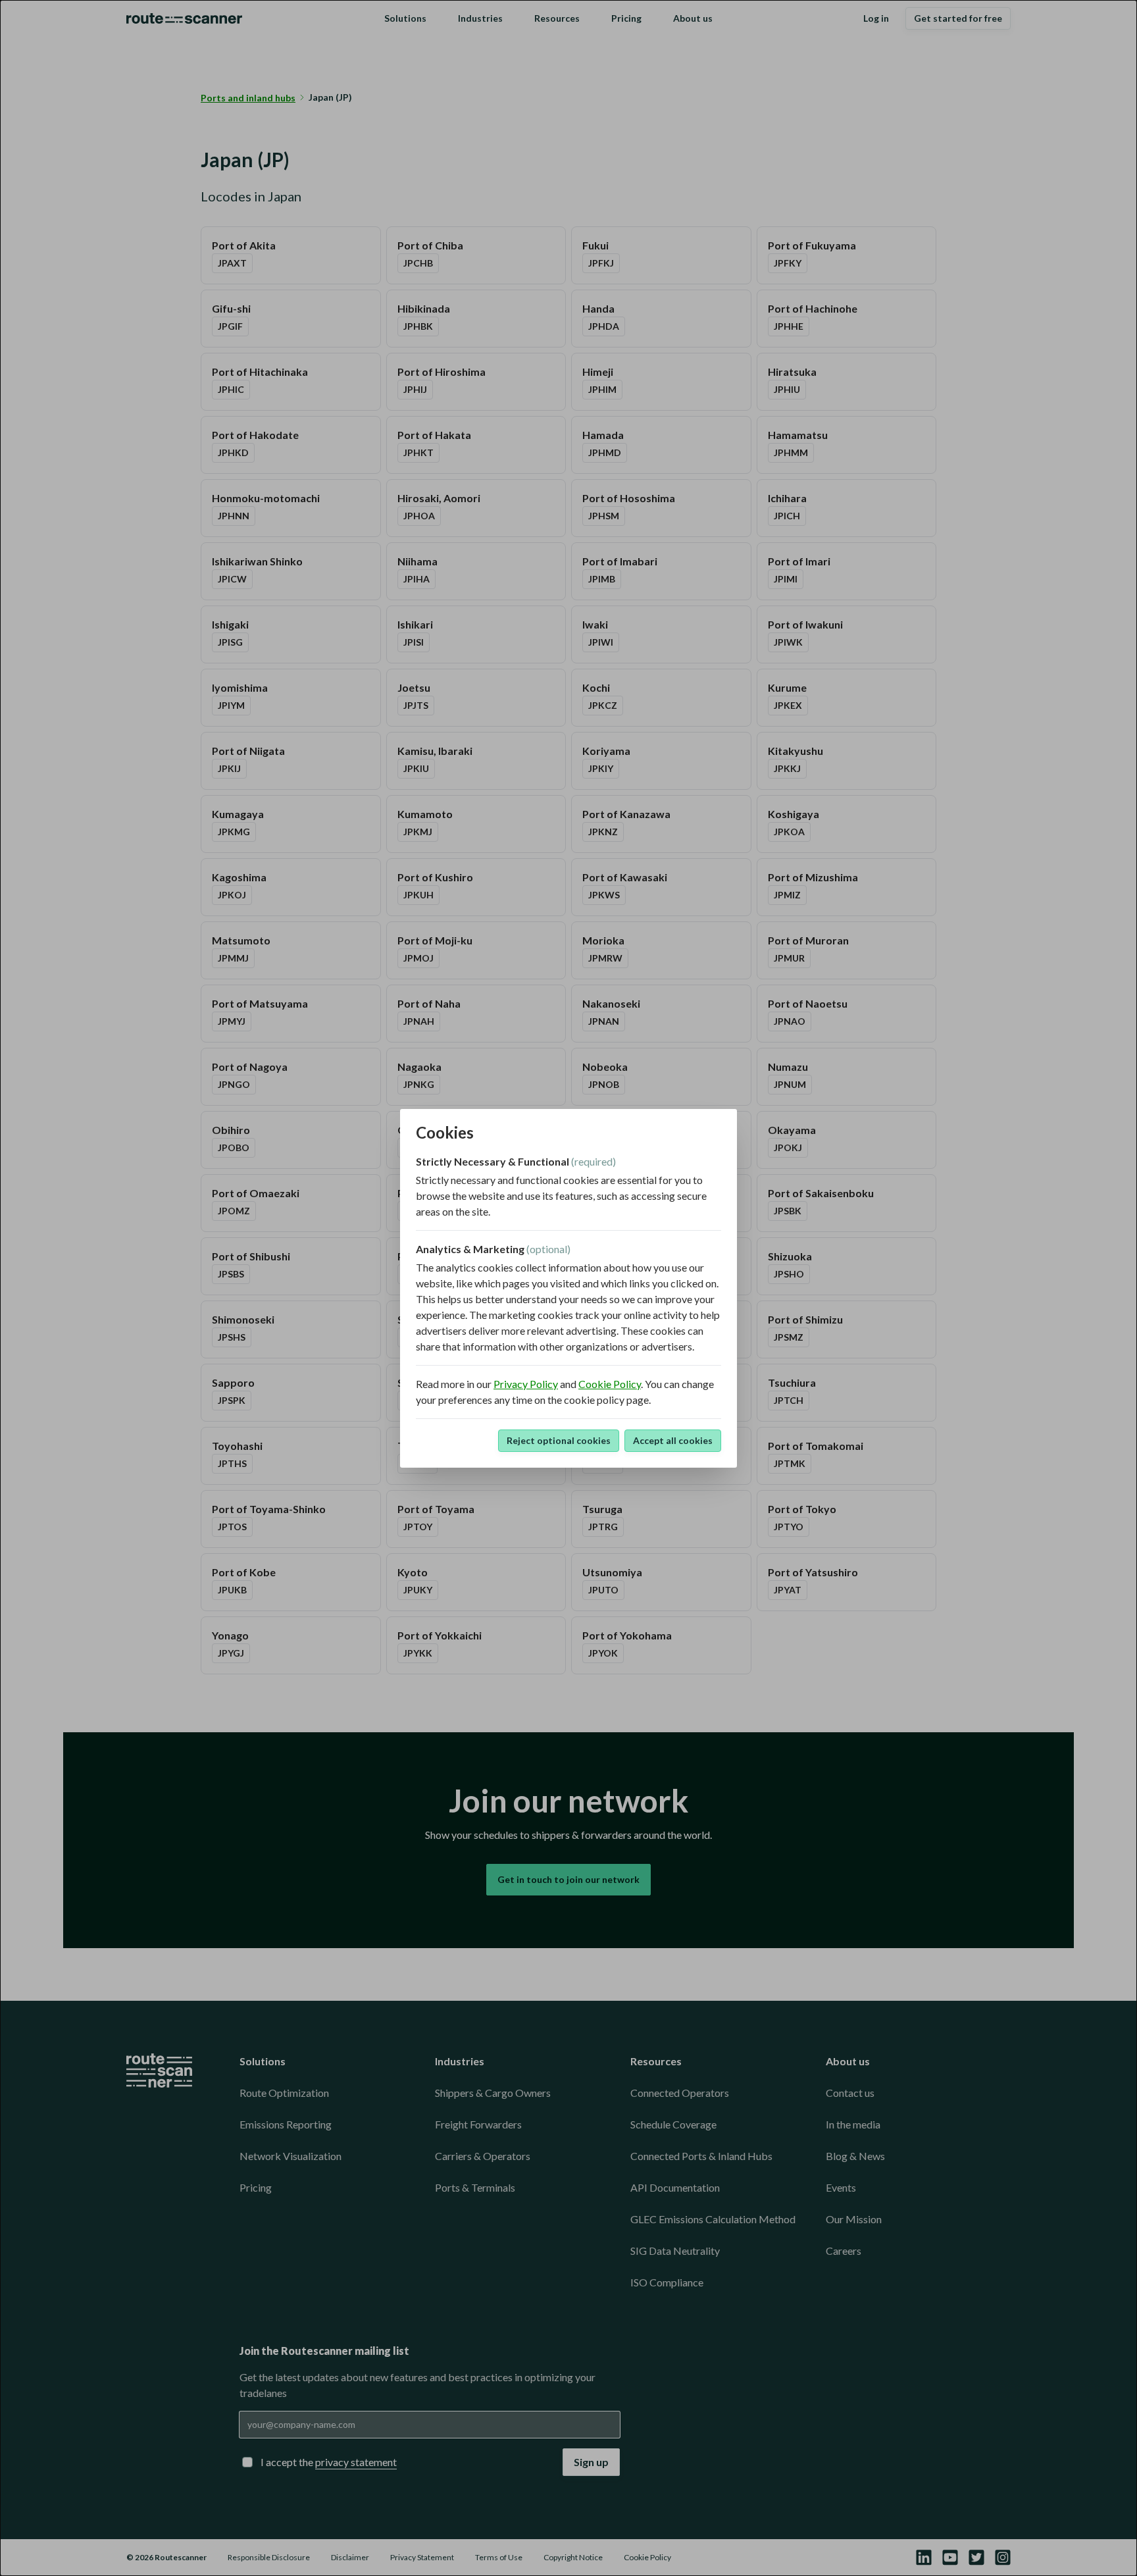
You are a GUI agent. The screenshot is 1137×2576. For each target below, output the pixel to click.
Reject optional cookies (559, 1440)
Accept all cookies (673, 1440)
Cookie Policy (610, 1384)
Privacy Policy (526, 1384)
